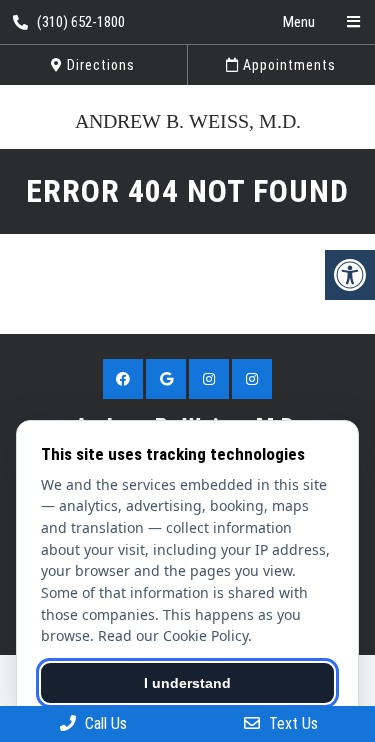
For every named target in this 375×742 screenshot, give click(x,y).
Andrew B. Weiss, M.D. (188, 121)
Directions (99, 65)
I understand (187, 683)
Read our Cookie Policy (173, 635)
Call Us (104, 723)
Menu (299, 22)
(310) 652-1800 (81, 22)
